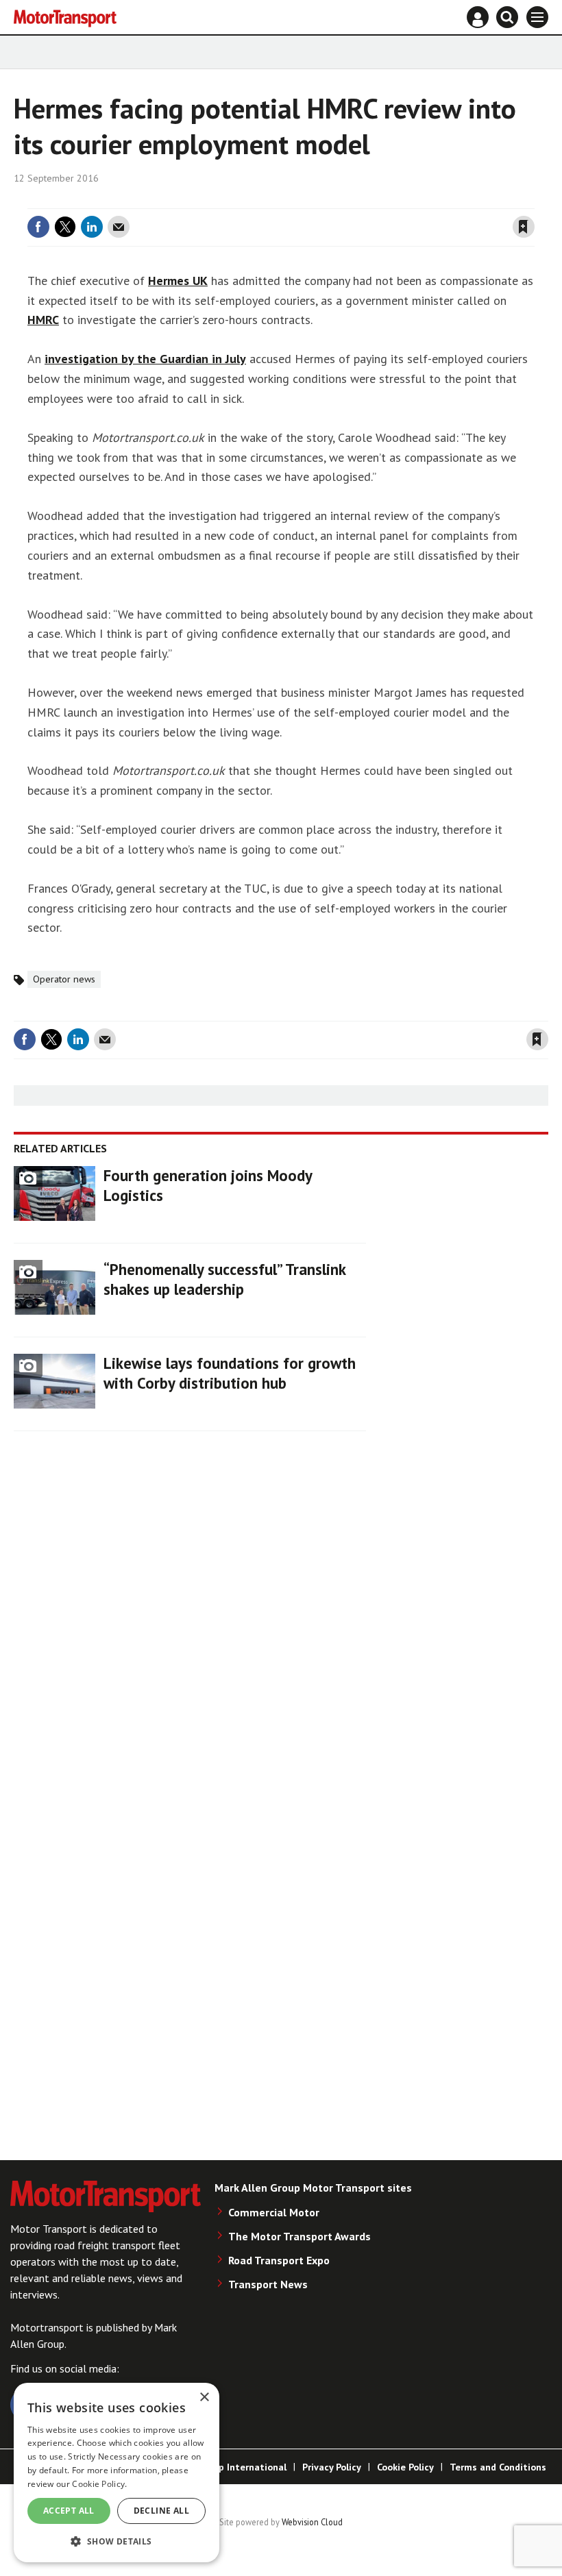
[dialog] (117, 2473)
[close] (533, 200)
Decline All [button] (161, 2511)
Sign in (361, 200)
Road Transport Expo (279, 2260)
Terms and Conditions (498, 2467)
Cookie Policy (405, 2467)
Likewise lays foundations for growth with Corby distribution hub (230, 1373)
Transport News (268, 2284)
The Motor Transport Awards (300, 2236)
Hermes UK (178, 281)
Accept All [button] (69, 2511)
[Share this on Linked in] (92, 227)
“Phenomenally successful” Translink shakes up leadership (224, 1279)
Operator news (64, 979)
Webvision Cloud (312, 2522)
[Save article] (524, 227)
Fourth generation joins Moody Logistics (208, 1185)
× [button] (204, 2398)
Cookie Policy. (99, 2484)
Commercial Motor (274, 2212)
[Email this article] (119, 227)
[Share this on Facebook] (38, 227)
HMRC (43, 320)
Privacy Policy (332, 2467)
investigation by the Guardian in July (145, 359)
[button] (117, 2541)
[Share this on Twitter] (65, 227)
